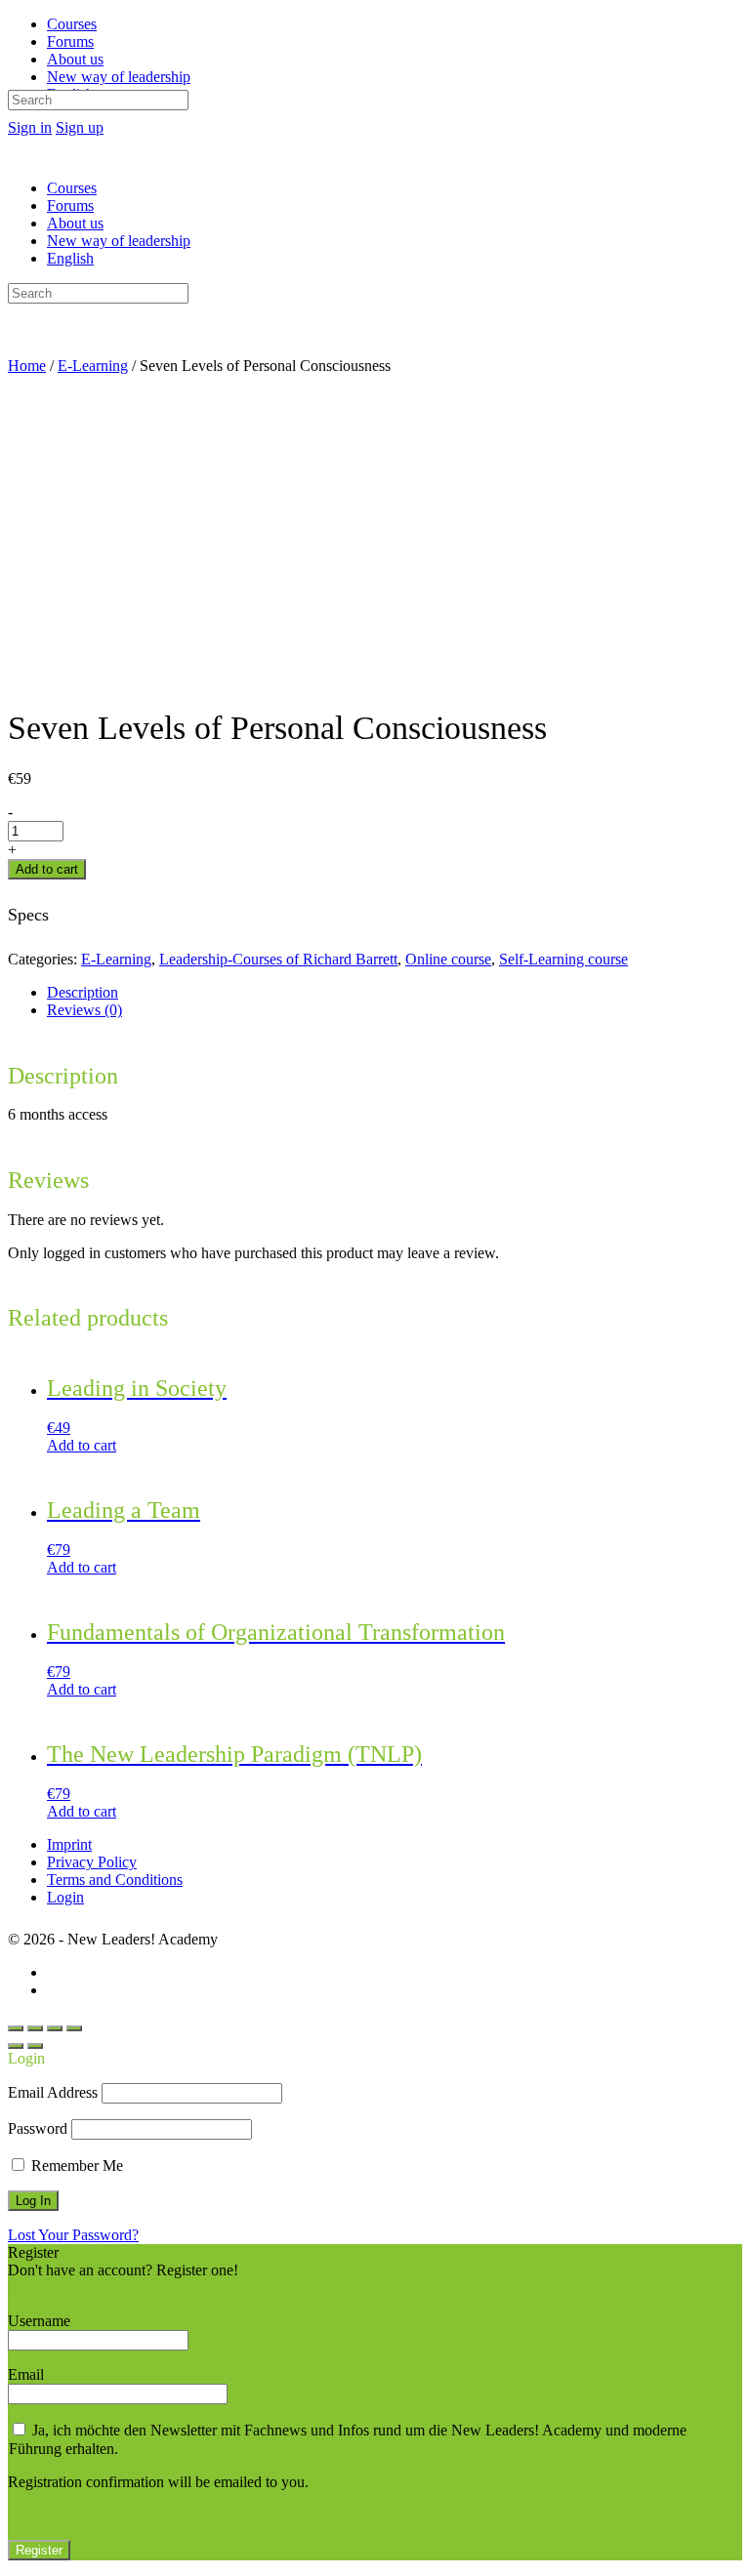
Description (83, 992)
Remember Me (75, 2166)
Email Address (53, 2092)
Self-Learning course (563, 959)
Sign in (30, 127)
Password (38, 2128)
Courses (72, 188)
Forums (70, 205)
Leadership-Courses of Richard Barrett (278, 959)
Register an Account (70, 2288)
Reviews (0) (84, 1010)
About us (75, 223)
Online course (448, 959)
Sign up (80, 127)
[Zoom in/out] (74, 2028)
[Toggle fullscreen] (55, 2028)
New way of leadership (119, 241)
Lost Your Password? (73, 2235)
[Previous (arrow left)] (16, 2046)
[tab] (395, 993)
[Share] (35, 2028)
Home (27, 366)
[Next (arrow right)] (35, 2046)
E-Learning (93, 366)
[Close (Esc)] (16, 2028)
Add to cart (47, 869)
